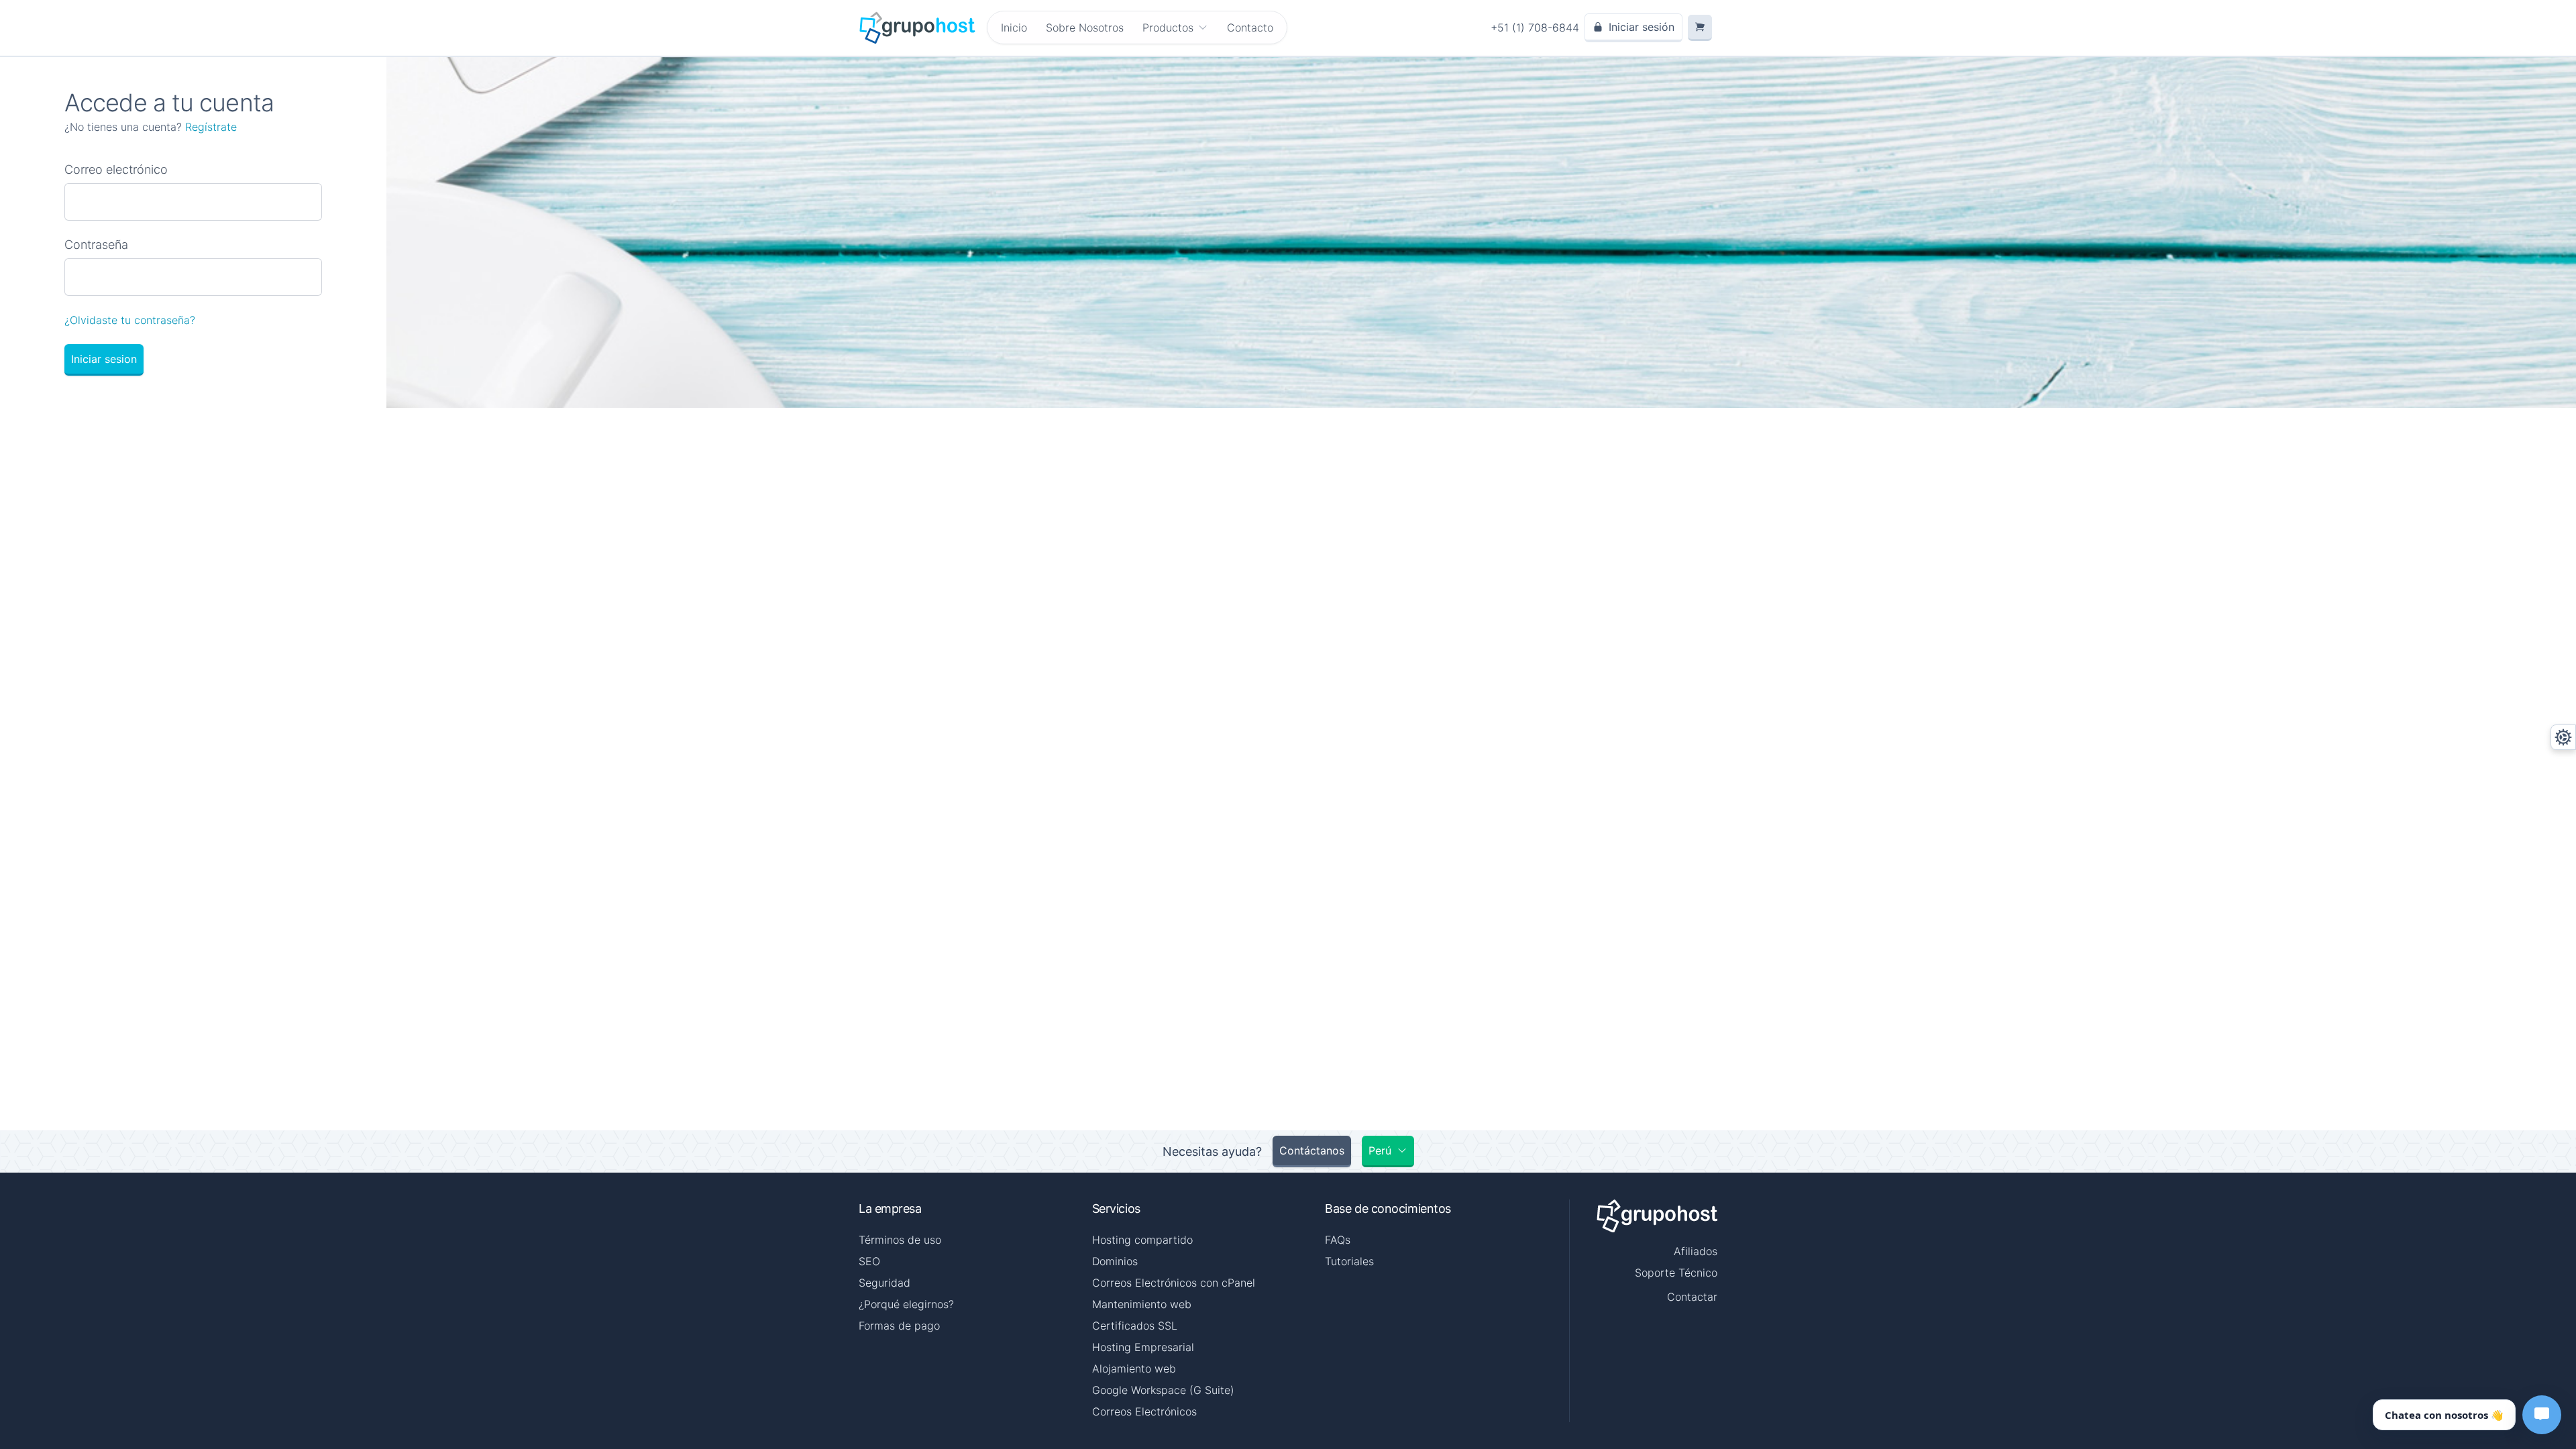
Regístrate (211, 127)
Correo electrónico (116, 169)
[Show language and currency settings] (2563, 737)
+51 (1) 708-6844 (1535, 28)
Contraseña (96, 245)
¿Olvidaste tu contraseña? (130, 320)
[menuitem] (1175, 28)
